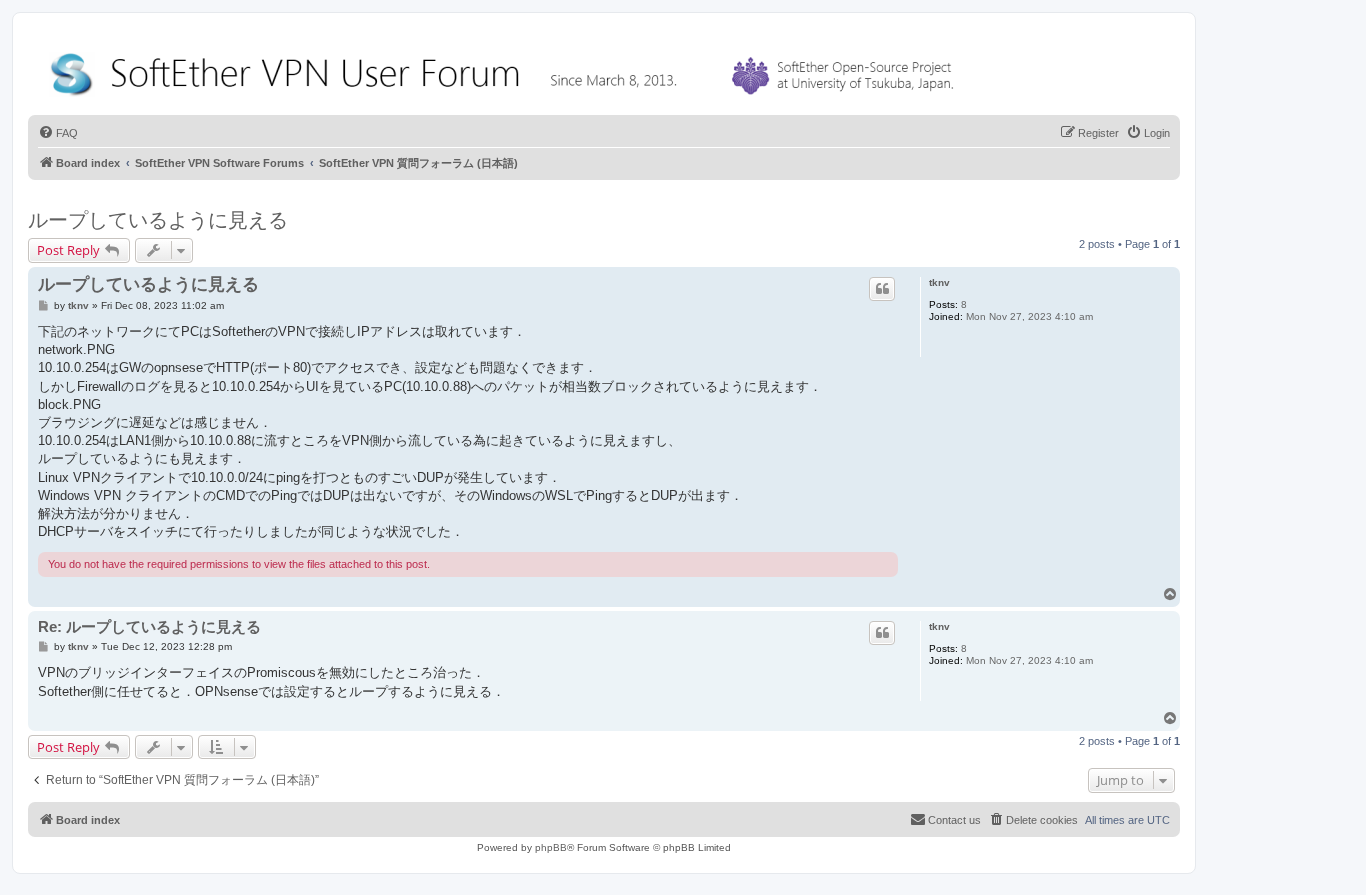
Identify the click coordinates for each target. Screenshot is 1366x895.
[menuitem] (58, 133)
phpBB (551, 847)
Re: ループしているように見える (149, 626)
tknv (939, 282)
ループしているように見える (158, 220)
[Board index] (506, 69)
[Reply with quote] (882, 289)
